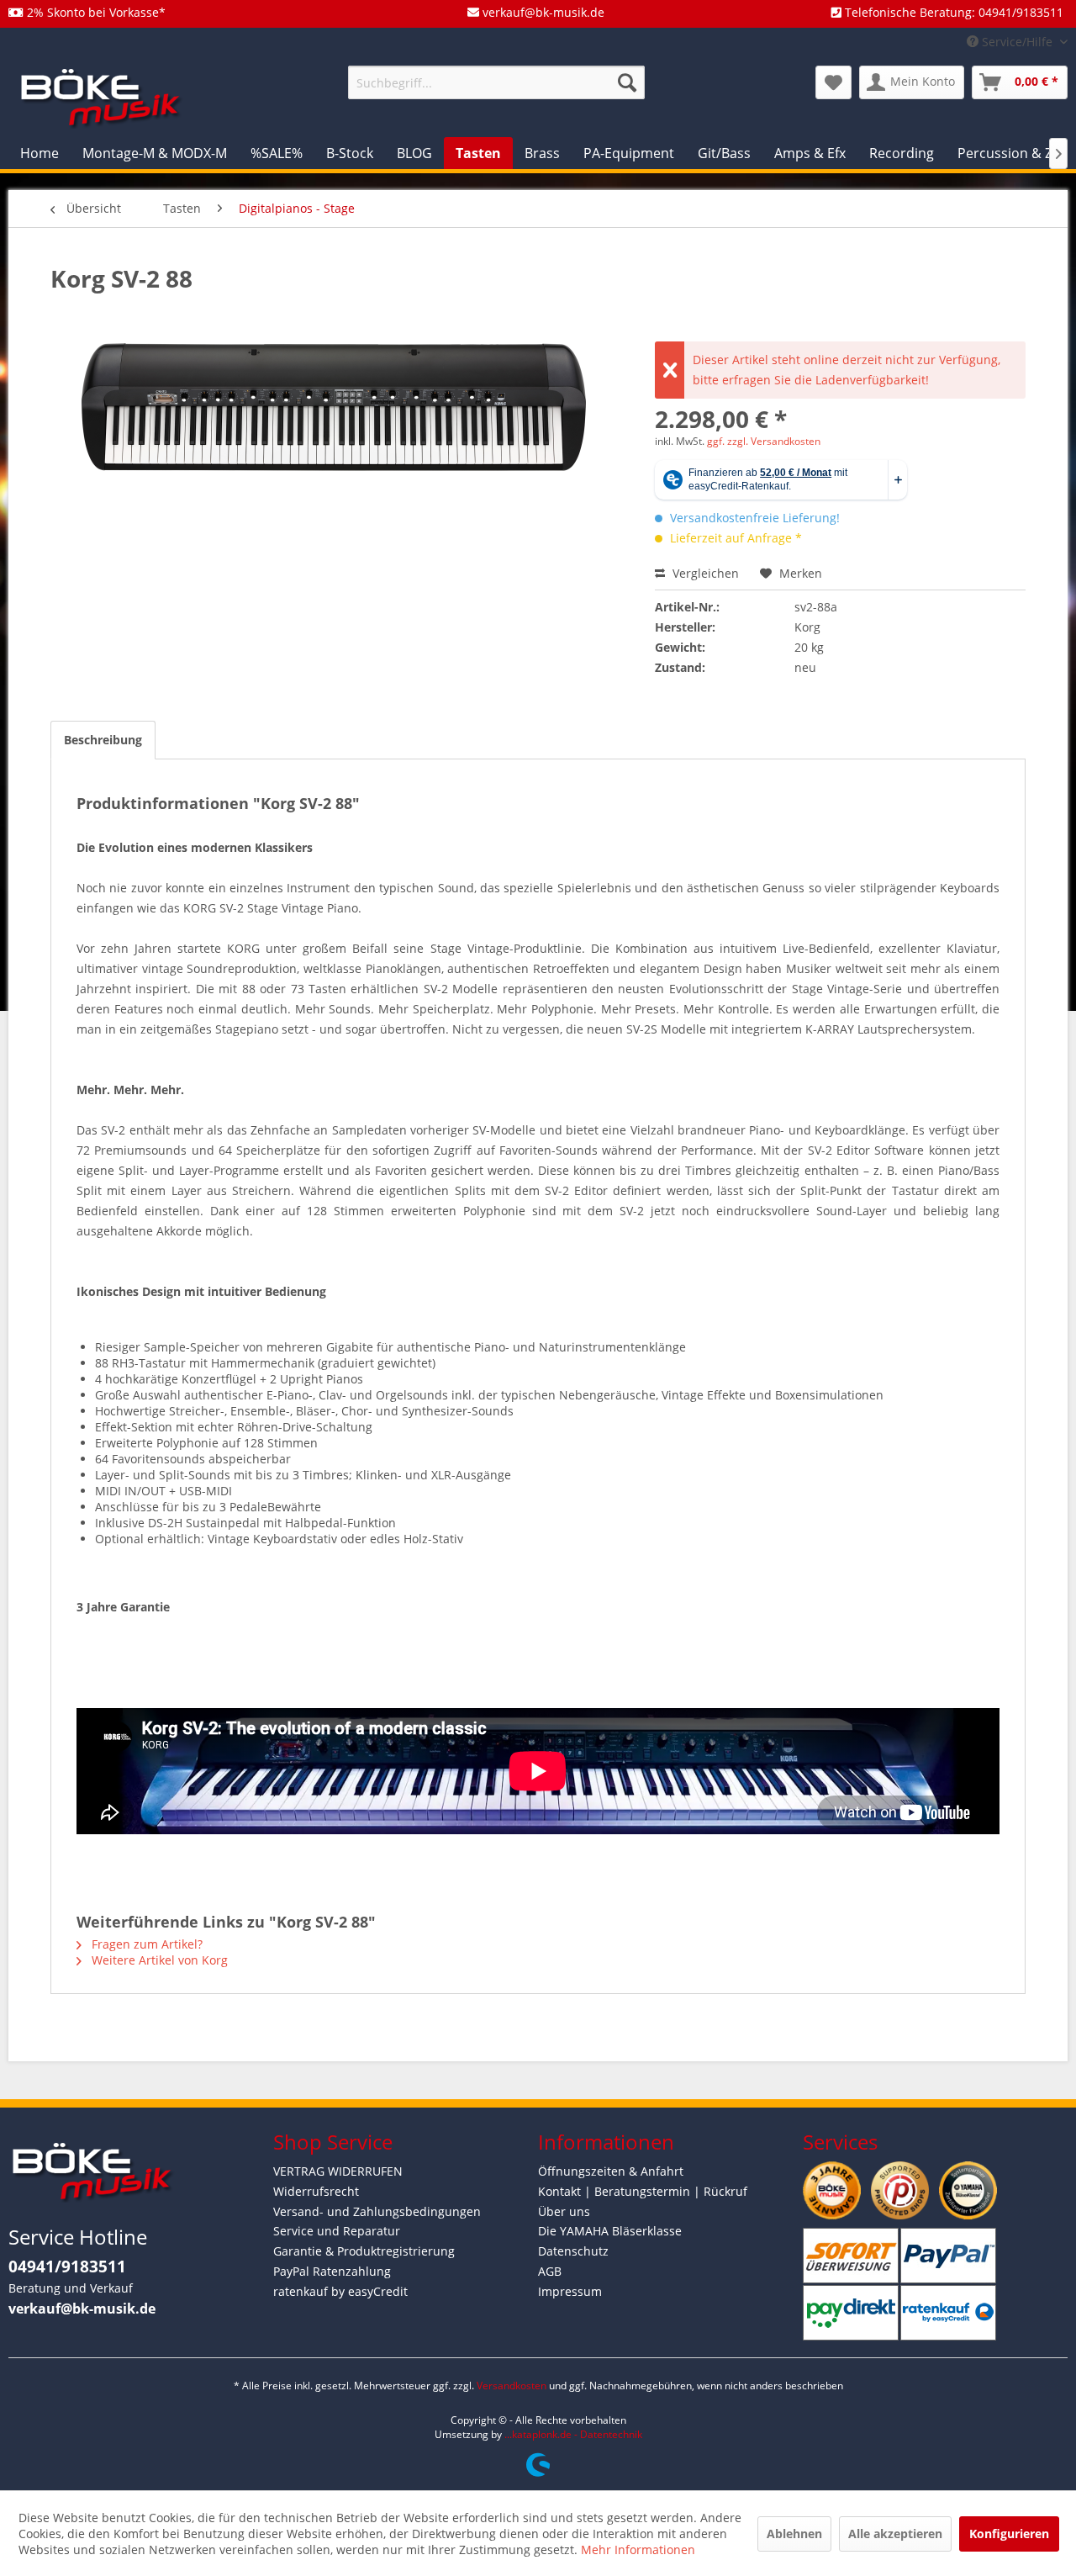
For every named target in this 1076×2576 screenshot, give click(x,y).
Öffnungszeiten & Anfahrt (611, 2171)
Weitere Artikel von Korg (158, 1960)
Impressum (570, 2291)
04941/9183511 (67, 2267)
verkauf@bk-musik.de (82, 2309)
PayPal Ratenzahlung (332, 2271)
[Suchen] (627, 82)
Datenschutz (573, 2251)
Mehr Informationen (638, 2550)
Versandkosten (512, 2386)
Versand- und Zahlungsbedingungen (377, 2211)
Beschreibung (103, 740)
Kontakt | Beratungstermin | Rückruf (643, 2191)
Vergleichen (704, 573)
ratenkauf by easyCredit (340, 2291)
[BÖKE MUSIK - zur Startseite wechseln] (101, 97)
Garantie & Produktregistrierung (364, 2251)
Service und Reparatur (337, 2231)
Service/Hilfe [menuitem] (1017, 42)
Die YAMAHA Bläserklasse (610, 2231)
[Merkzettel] (833, 82)
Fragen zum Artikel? (145, 1944)
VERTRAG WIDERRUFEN (338, 2171)
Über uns (564, 2211)
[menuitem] (496, 82)
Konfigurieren (1009, 2534)
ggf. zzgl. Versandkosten (764, 441)
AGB (550, 2271)
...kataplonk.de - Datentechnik (573, 2434)
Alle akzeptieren (895, 2534)
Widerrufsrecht (316, 2191)
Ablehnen (794, 2534)
